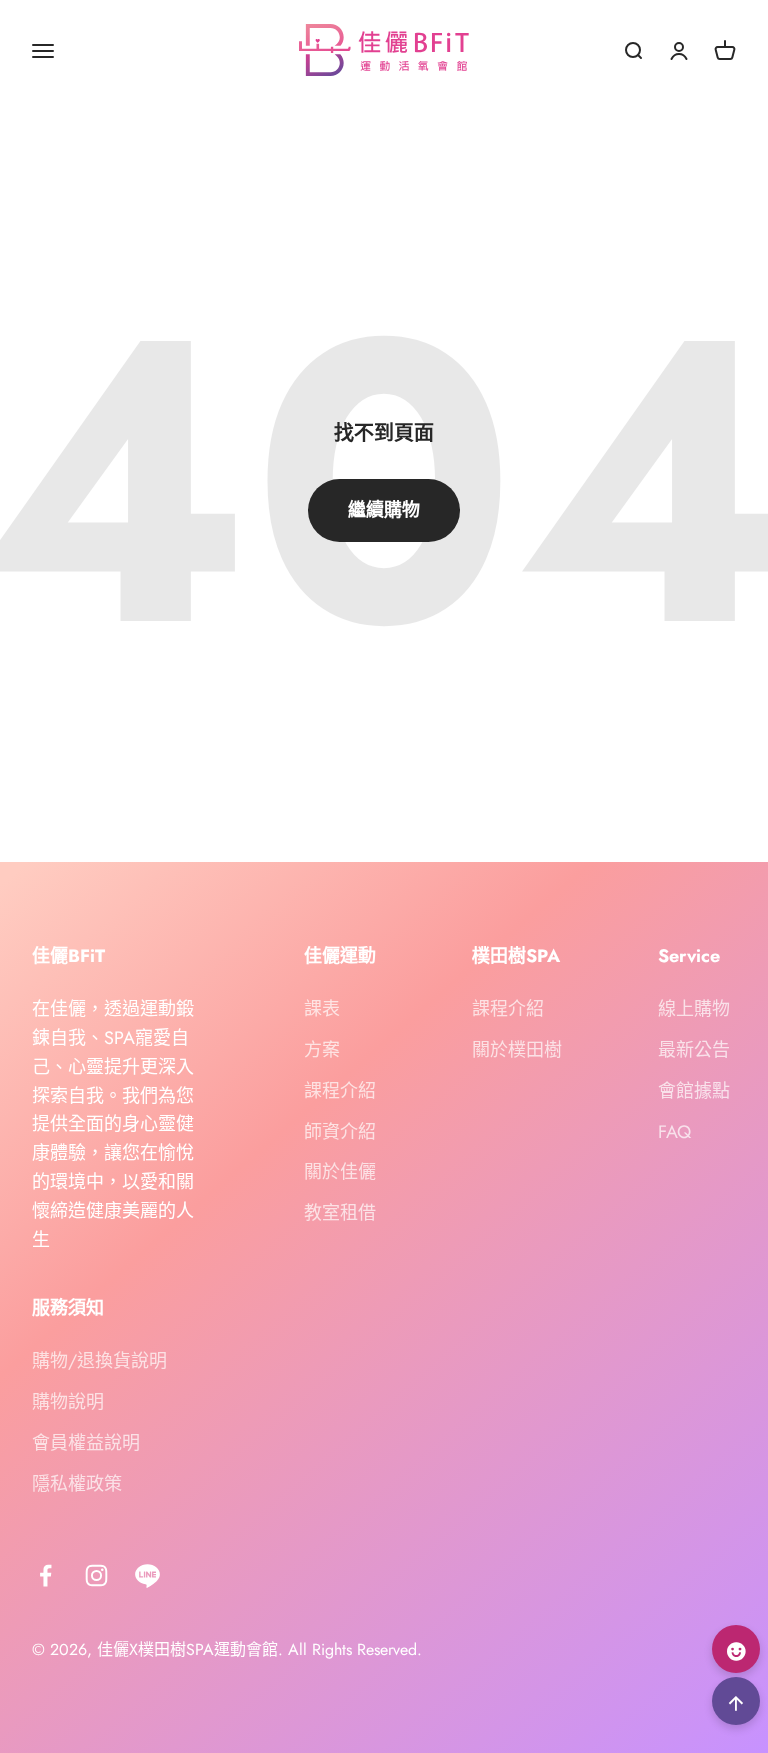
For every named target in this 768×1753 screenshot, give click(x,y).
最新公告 (694, 1050)
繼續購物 (384, 510)
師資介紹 (340, 1132)
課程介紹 (340, 1091)
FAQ (674, 1132)
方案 (322, 1050)
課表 (322, 1009)
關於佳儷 (340, 1172)
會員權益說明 (86, 1443)
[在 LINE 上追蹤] (147, 1575)
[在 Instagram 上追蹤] (96, 1575)
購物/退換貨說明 (99, 1361)
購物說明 (68, 1402)
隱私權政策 (77, 1484)
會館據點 (694, 1091)
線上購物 (694, 1009)
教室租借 (340, 1213)
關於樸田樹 (517, 1050)
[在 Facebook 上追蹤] (45, 1575)
